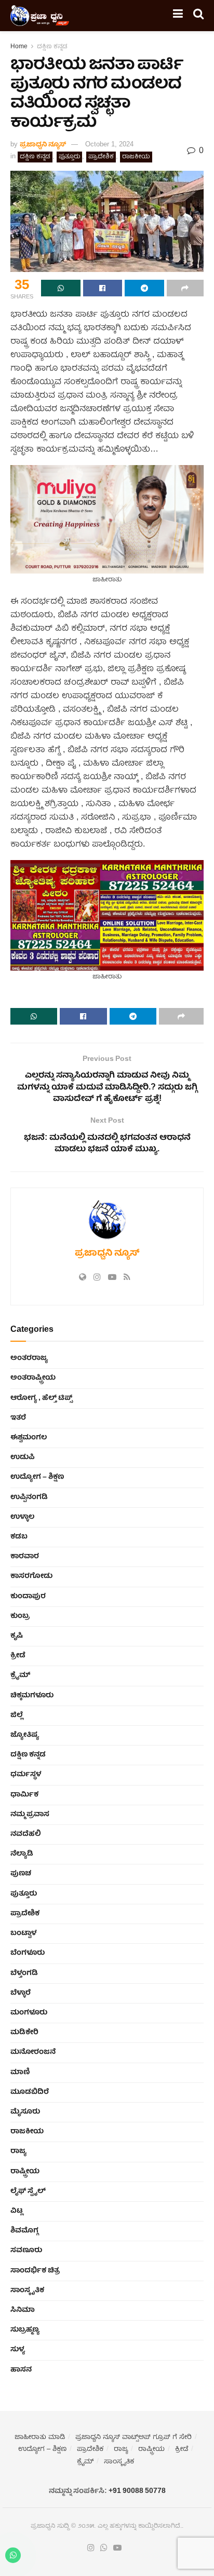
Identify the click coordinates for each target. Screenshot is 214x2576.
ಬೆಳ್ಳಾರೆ (21, 1993)
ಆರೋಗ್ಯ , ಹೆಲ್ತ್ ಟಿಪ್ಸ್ (41, 1398)
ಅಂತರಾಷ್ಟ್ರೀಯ (33, 1378)
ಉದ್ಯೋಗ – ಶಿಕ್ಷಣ (37, 1477)
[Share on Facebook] (103, 288)
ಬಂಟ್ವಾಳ (23, 1933)
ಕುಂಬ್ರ (20, 1616)
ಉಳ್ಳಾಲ (22, 1517)
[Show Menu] (178, 16)
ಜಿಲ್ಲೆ (17, 1715)
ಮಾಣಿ (20, 2073)
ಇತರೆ (18, 1418)
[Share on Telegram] (144, 288)
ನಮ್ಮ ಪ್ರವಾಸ (30, 1815)
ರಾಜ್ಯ (18, 2151)
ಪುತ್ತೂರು (69, 157)
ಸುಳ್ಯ (18, 2350)
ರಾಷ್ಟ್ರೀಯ (25, 2172)
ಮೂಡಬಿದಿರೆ (30, 2092)
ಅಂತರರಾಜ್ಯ (29, 1358)
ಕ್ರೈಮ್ (20, 1675)
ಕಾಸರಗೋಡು (31, 1576)
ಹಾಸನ (21, 2370)
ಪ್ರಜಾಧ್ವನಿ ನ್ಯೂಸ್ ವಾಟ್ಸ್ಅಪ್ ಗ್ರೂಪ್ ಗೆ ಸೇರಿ (133, 2438)
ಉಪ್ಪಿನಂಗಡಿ (29, 1497)
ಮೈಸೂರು (25, 2112)
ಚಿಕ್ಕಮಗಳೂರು (32, 1696)
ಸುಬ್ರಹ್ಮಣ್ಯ (25, 2330)
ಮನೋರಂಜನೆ (33, 2052)
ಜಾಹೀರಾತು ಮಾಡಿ (40, 2438)
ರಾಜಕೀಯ (136, 157)
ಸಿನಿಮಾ (23, 2310)
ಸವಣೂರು (26, 2251)
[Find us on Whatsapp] (104, 2548)
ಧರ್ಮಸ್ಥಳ (26, 1775)
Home (19, 47)
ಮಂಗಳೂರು (29, 2013)
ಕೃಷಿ (17, 1636)
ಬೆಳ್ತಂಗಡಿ (24, 1973)
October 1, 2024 (109, 145)
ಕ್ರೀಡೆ (18, 1656)
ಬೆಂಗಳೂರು (28, 1953)
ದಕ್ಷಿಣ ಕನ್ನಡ (52, 47)
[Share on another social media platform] (185, 288)
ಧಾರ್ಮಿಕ (24, 1795)
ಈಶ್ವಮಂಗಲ (29, 1438)
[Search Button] (198, 16)
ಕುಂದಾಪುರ (28, 1597)
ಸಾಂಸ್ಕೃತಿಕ (27, 2291)
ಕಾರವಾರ (25, 1557)
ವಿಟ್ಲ (17, 2211)
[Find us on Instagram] (91, 2548)
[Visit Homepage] (40, 16)
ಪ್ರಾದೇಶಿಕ (101, 157)
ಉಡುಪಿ (23, 1457)
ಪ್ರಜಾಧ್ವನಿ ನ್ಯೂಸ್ (43, 145)
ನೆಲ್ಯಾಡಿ (22, 1854)
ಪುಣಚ (21, 1874)
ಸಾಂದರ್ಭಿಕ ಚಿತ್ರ (35, 2271)
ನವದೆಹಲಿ (26, 1834)
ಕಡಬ (19, 1537)
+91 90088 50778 (137, 2491)
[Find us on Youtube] (117, 2548)
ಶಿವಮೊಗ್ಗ (24, 2231)
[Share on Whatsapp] (61, 288)
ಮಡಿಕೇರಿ (24, 2033)
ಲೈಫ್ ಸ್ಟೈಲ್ (28, 2191)
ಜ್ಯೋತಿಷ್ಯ (25, 1735)
